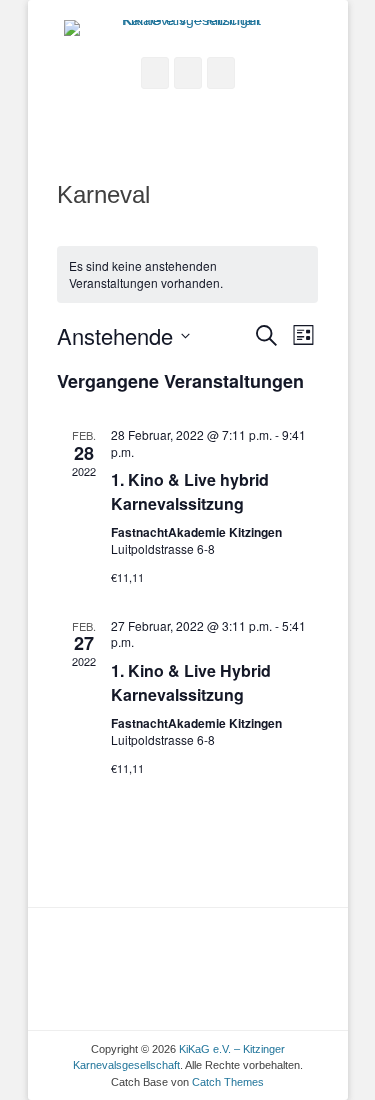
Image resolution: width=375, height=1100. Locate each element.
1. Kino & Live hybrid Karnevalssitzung (190, 491)
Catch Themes (228, 1082)
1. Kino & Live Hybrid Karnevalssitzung (191, 682)
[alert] (187, 274)
